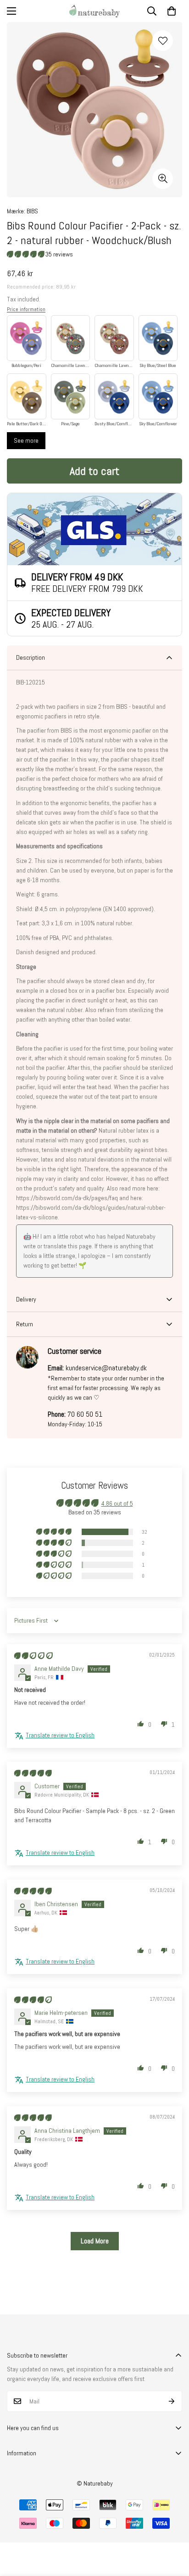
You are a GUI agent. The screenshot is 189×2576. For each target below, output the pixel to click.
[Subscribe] (172, 2401)
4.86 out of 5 (117, 1503)
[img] (33, 1656)
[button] (172, 11)
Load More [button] (95, 2241)
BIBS (32, 211)
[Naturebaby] (94, 11)
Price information (26, 309)
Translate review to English (60, 1735)
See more (26, 440)
